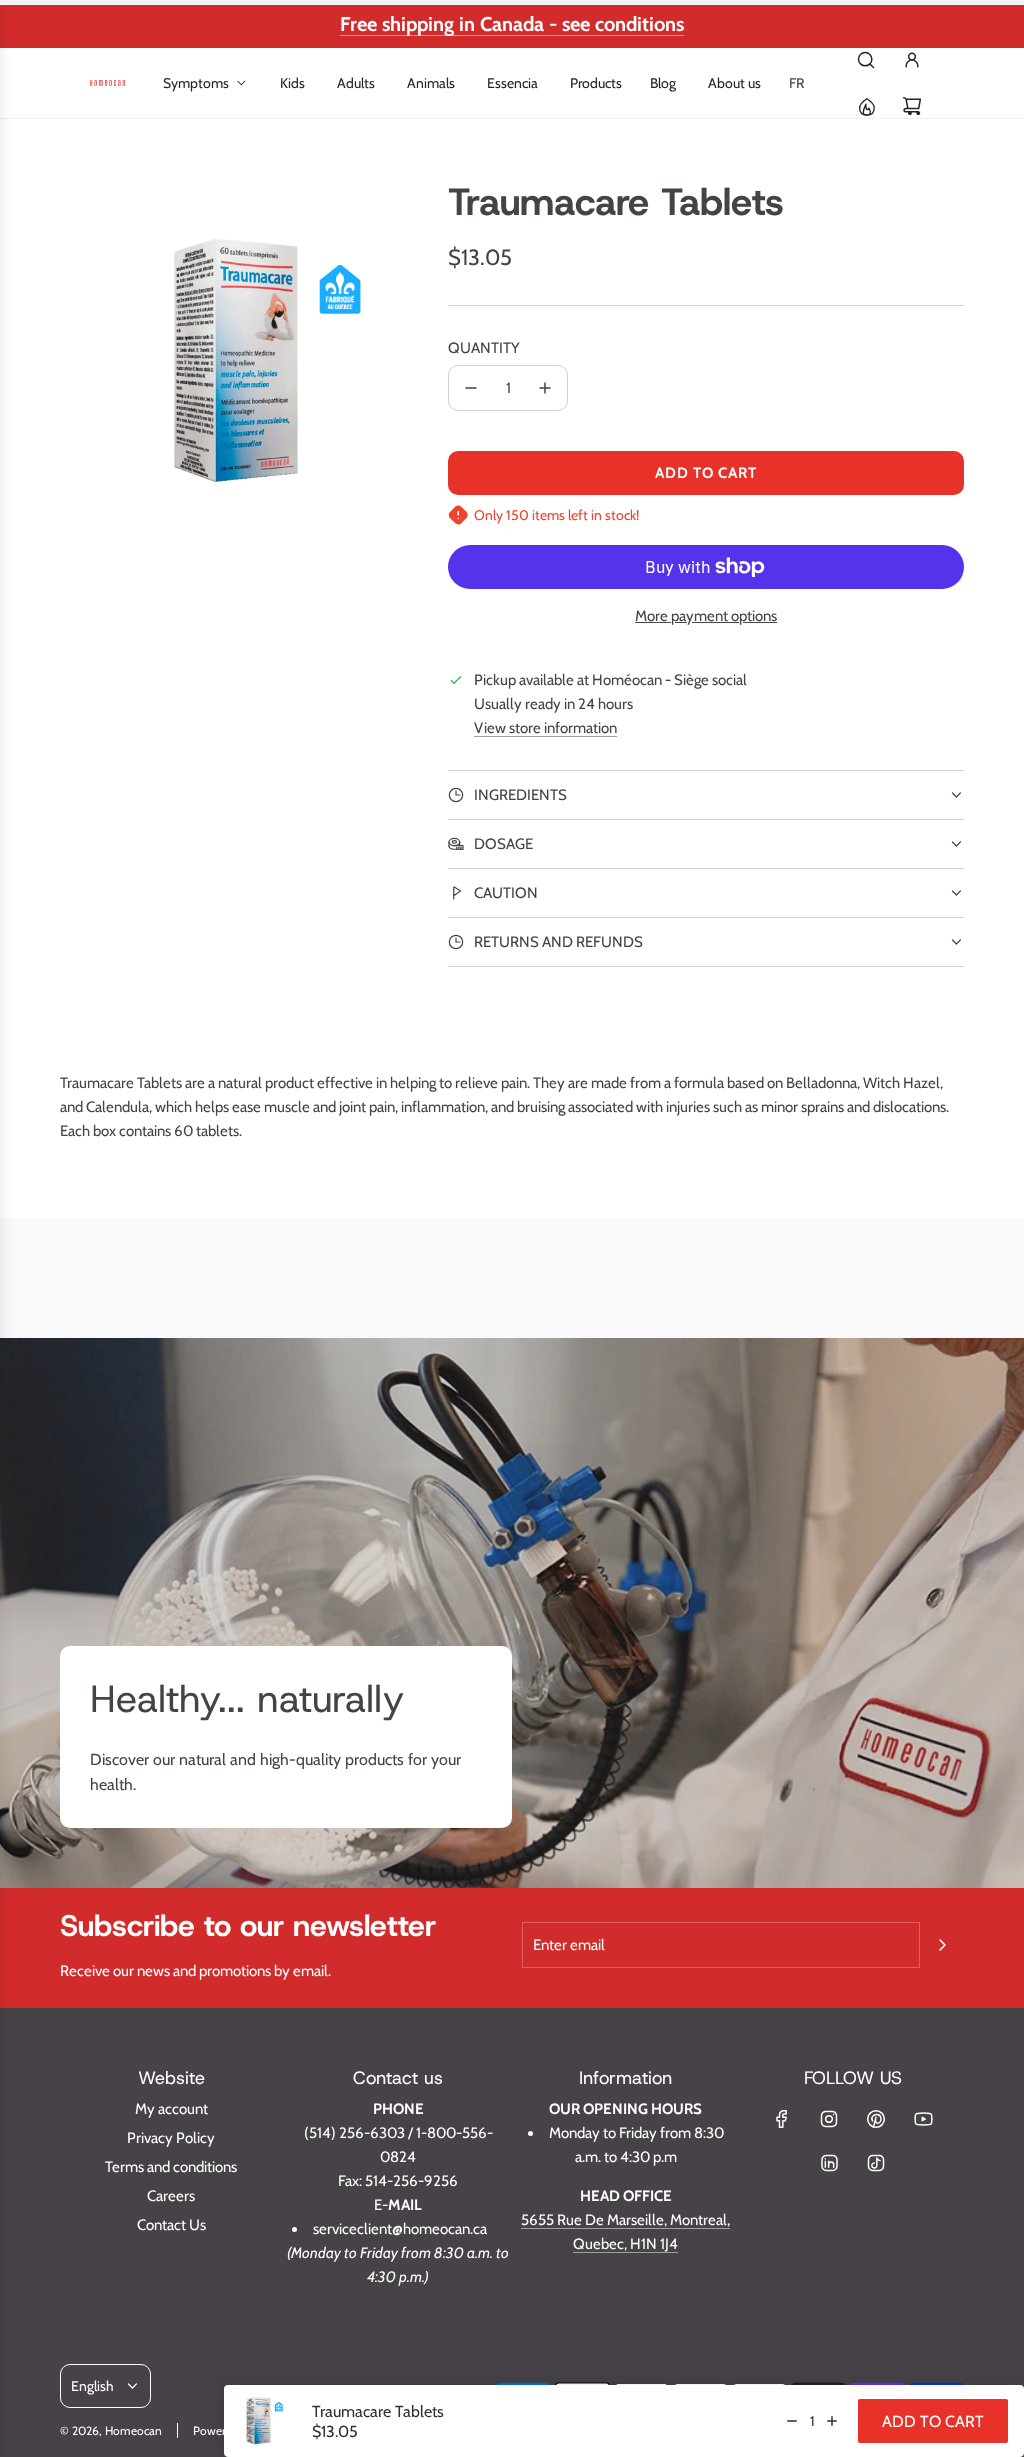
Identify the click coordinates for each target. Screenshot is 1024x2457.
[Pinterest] (876, 2119)
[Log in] (912, 60)
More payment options (706, 616)
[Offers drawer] (866, 106)
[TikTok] (876, 2163)
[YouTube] (923, 2119)
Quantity (484, 348)
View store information (545, 728)
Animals (431, 83)
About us (734, 83)
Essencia (512, 83)
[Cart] (912, 106)
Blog (663, 83)
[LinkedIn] (829, 2163)
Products (596, 83)
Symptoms (196, 83)
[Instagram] (829, 2119)
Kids (292, 83)
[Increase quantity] (545, 388)
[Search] (866, 60)
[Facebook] (782, 2119)
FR (796, 83)
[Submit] (942, 1945)
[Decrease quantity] (471, 388)
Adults (356, 83)
